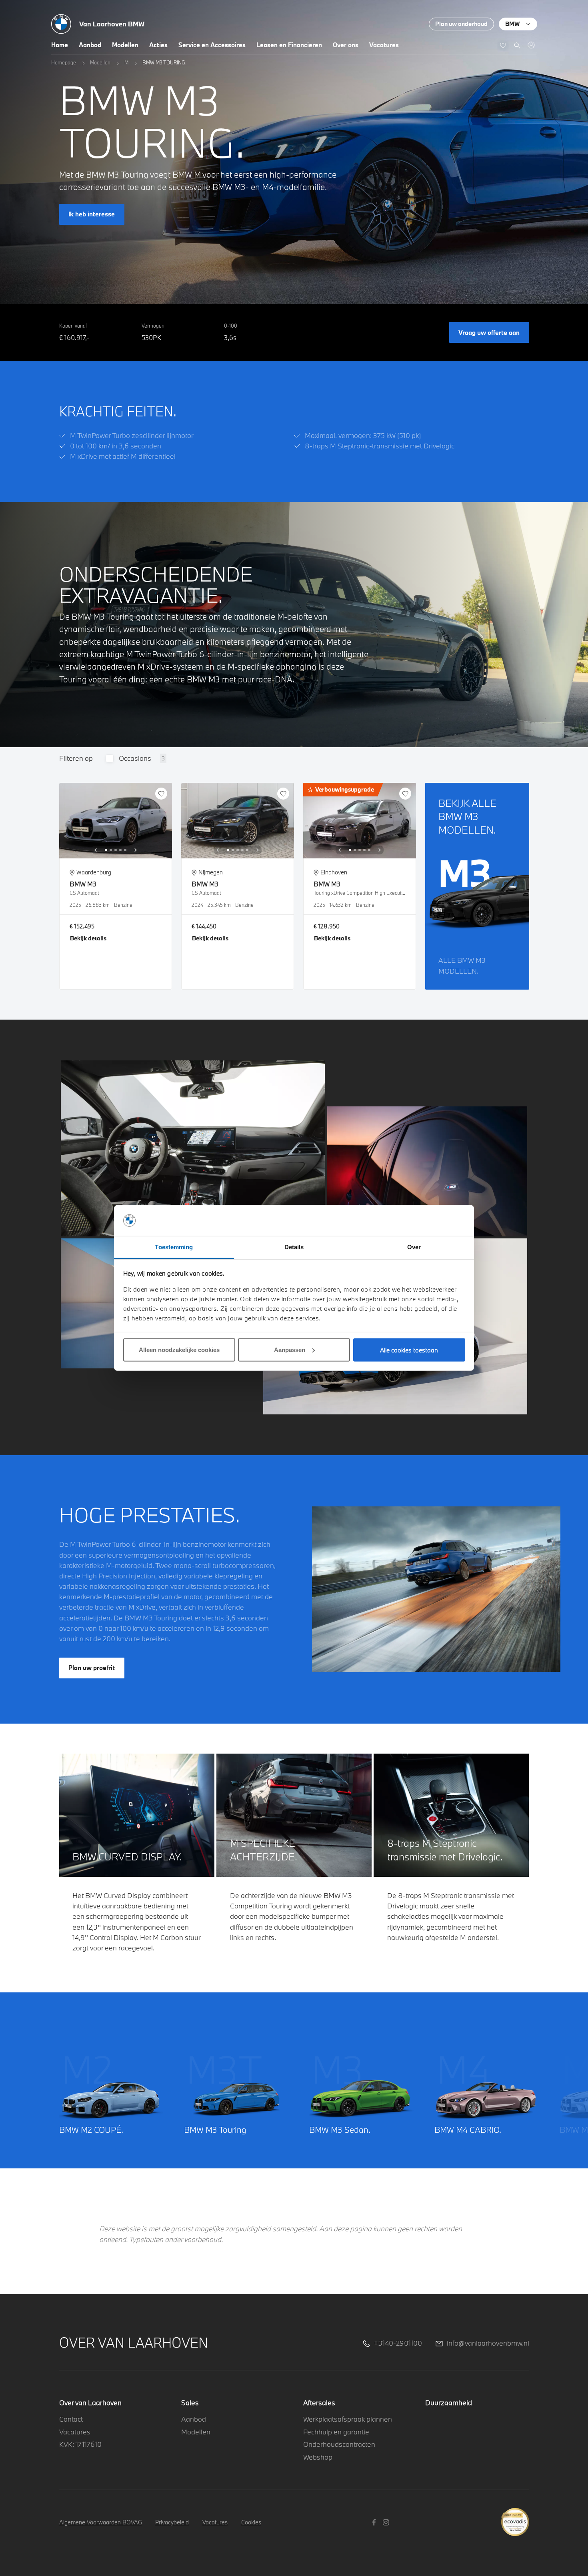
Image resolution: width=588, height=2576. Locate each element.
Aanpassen (290, 1350)
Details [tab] (294, 1247)
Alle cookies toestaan (409, 1350)
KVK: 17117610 (80, 2444)
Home (60, 45)
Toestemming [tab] (174, 1247)
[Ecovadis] (515, 2517)
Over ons (346, 45)
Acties (158, 45)
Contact (71, 2419)
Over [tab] (414, 1247)
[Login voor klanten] (531, 45)
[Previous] (96, 850)
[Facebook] (375, 2522)
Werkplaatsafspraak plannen (348, 2419)
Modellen (125, 45)
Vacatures (384, 45)
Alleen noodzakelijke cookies (179, 1350)
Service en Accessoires (212, 45)
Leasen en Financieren (289, 45)
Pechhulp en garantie (336, 2432)
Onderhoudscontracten (339, 2444)
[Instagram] (387, 2522)
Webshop (318, 2457)
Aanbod (90, 45)
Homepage (64, 62)
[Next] (136, 850)
